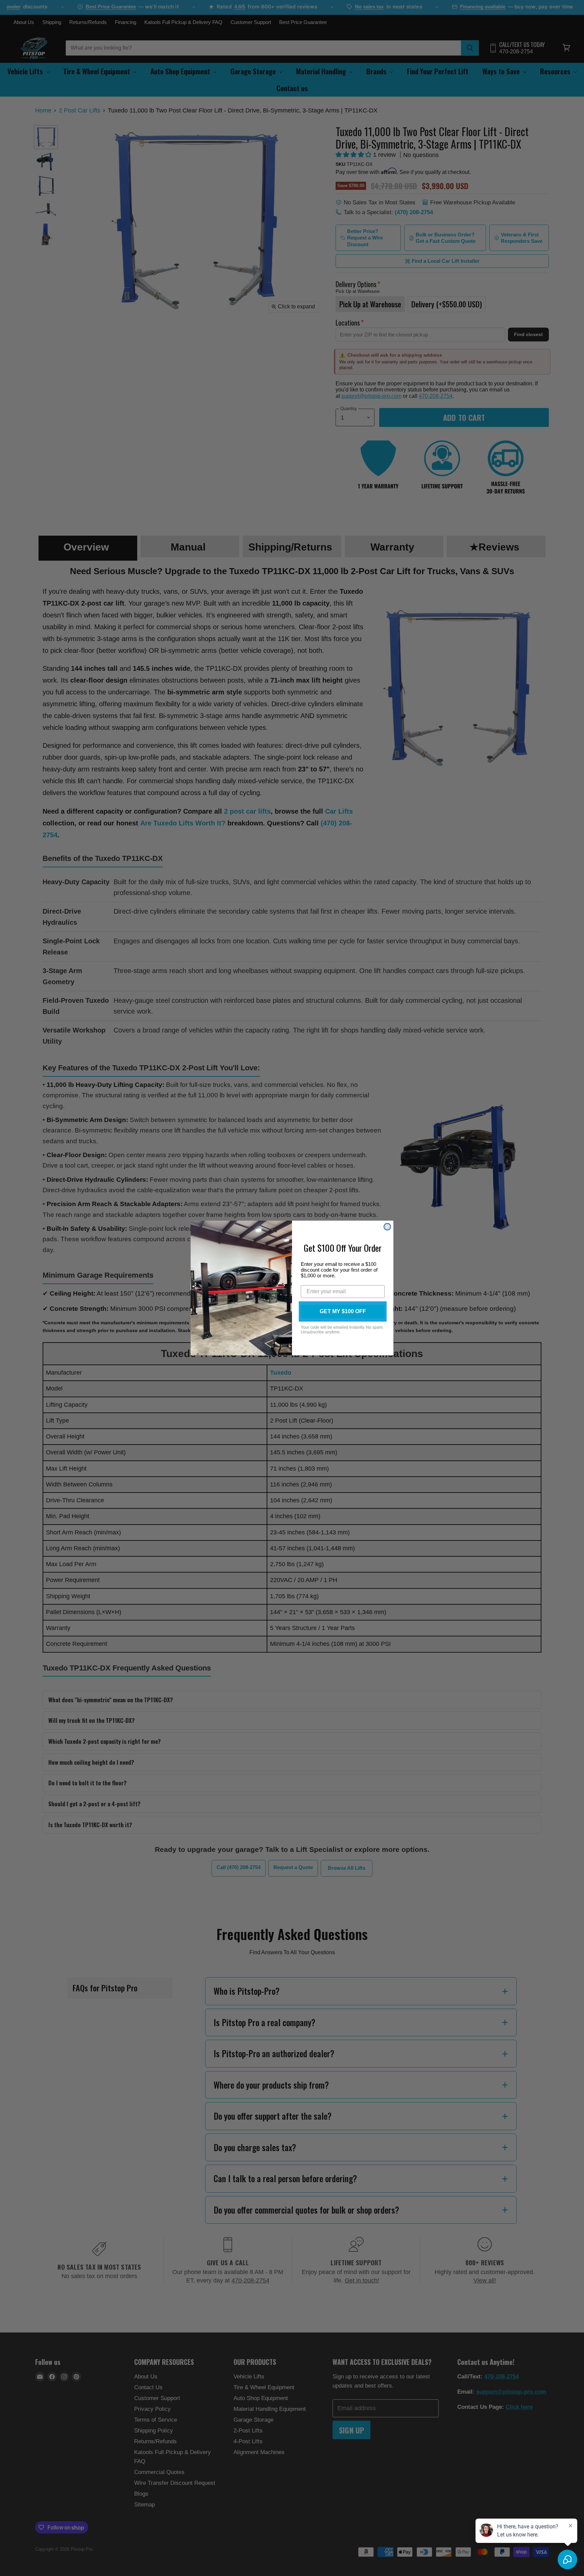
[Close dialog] (387, 1227)
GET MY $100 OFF (343, 1311)
